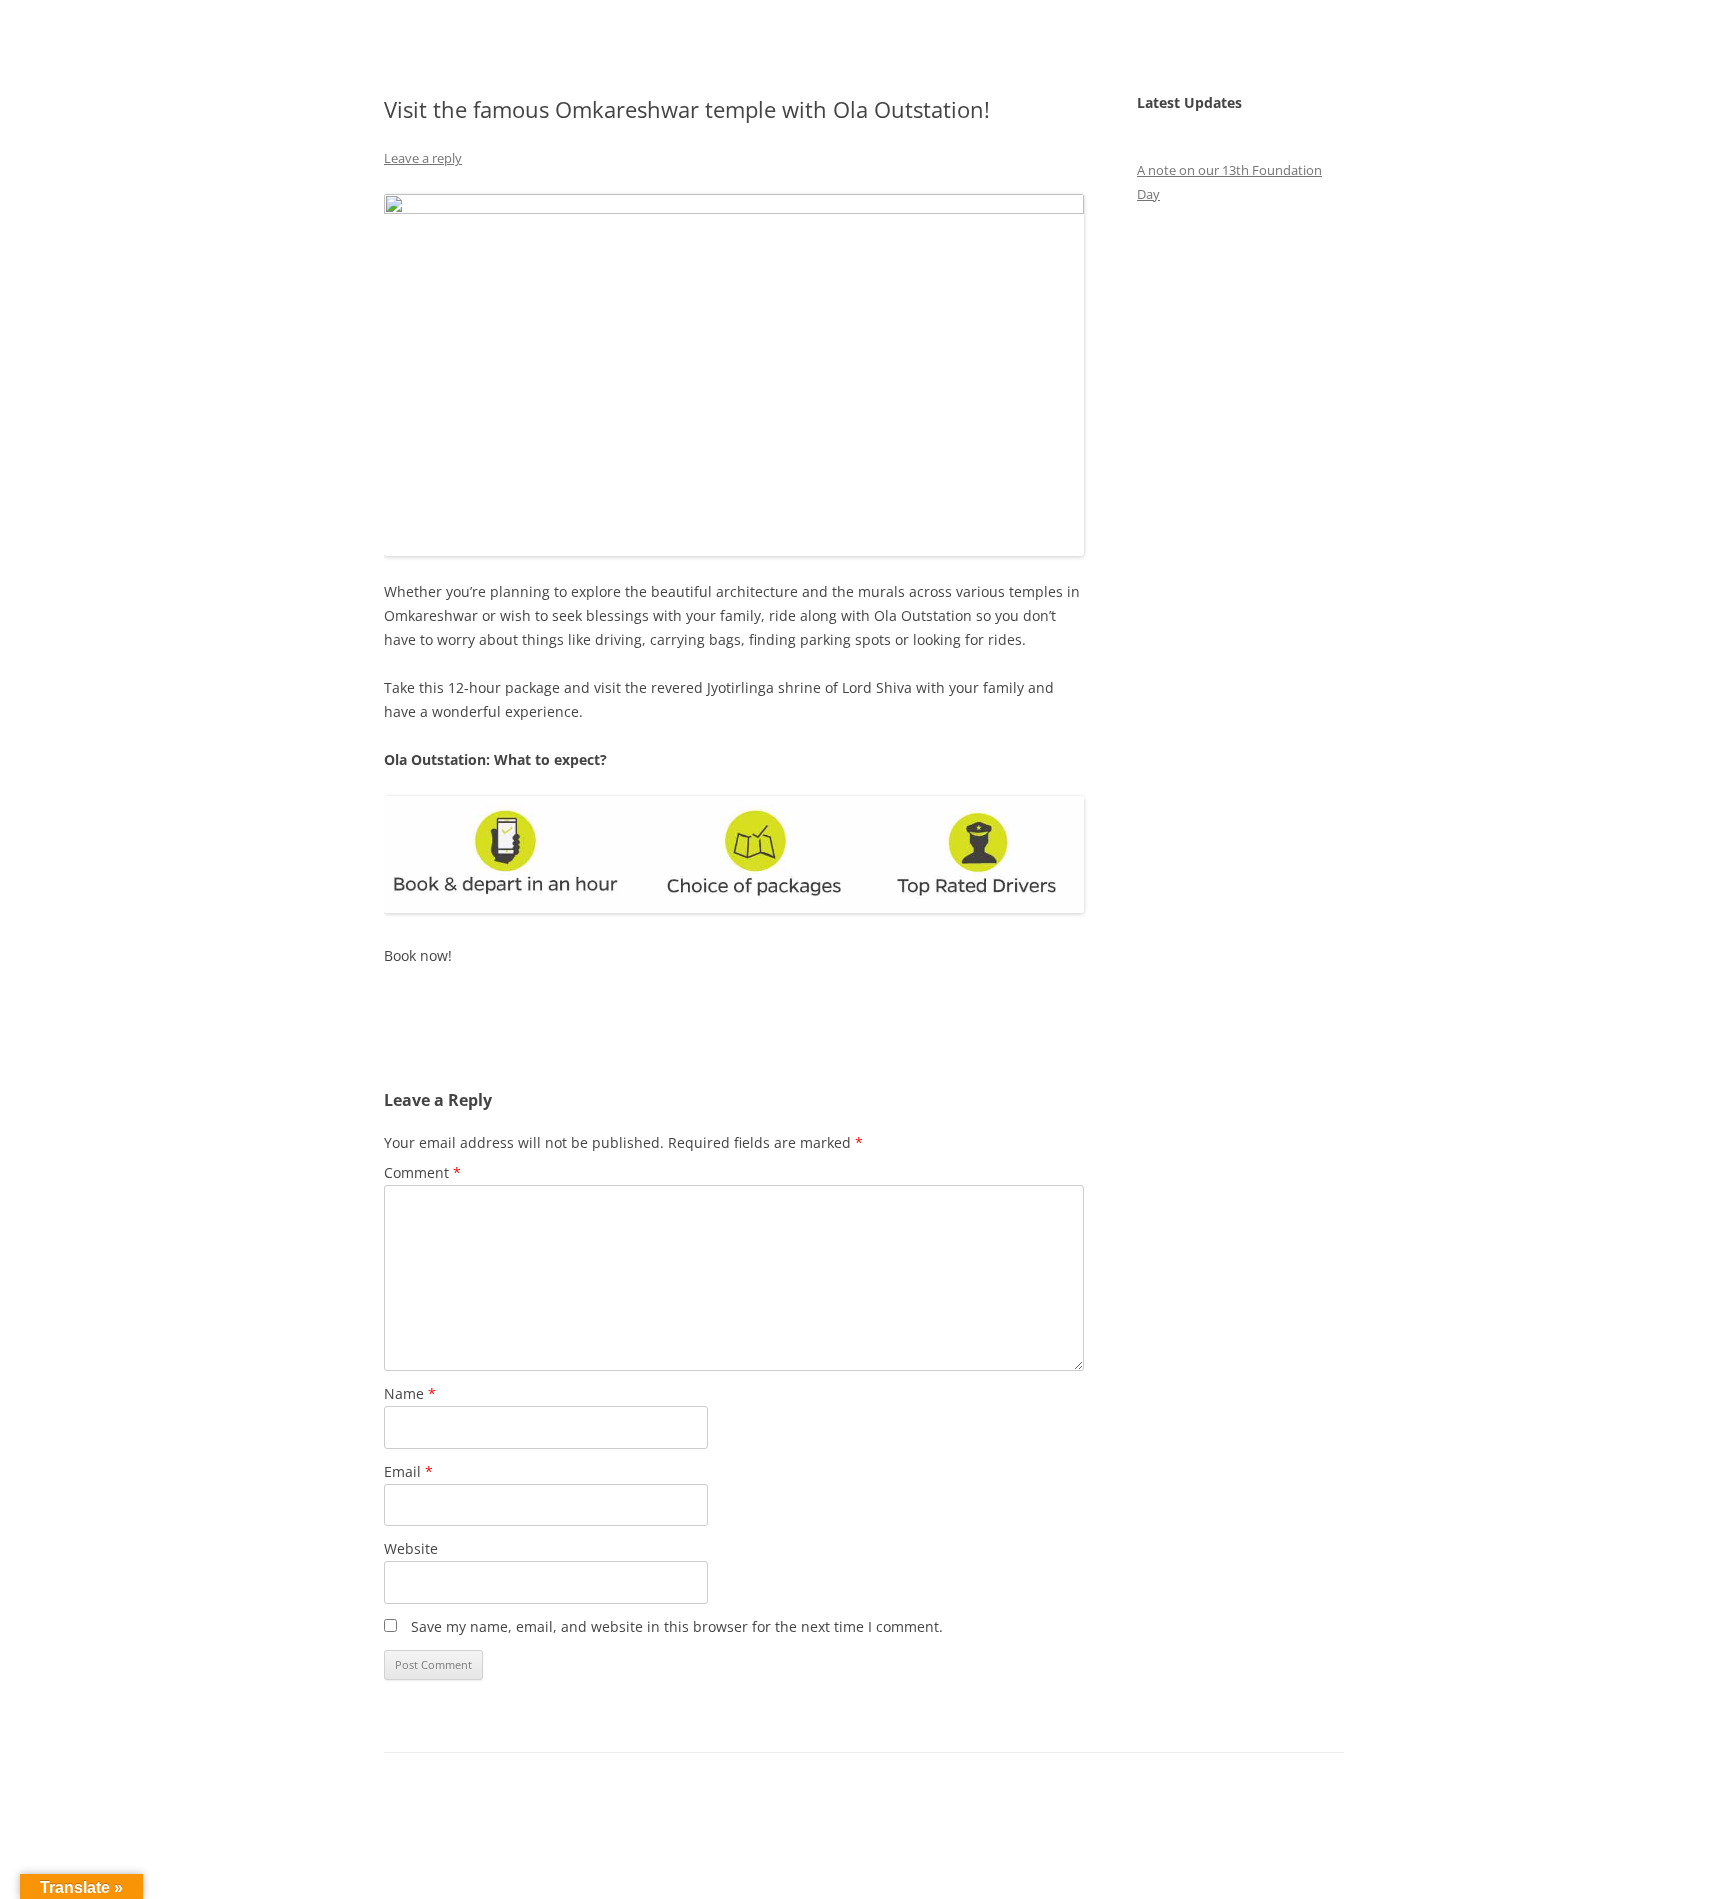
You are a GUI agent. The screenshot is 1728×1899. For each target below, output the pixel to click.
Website (411, 1548)
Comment (422, 1172)
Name (410, 1393)
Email (408, 1471)
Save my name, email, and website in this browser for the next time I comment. (677, 1626)
